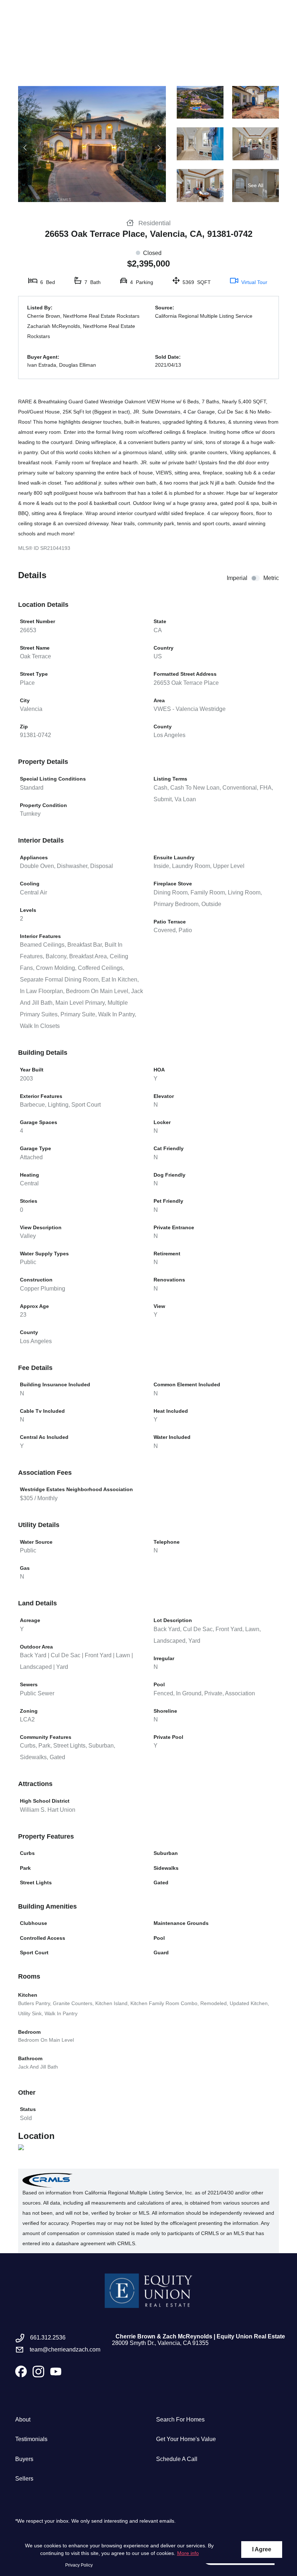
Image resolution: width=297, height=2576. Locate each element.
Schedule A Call (177, 2459)
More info (188, 2553)
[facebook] (21, 2371)
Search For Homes (180, 2419)
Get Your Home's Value (186, 2439)
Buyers (24, 2459)
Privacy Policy (79, 2565)
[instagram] (38, 2371)
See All (256, 185)
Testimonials (31, 2439)
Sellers (24, 2479)
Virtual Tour (254, 282)
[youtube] (56, 2371)
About (23, 2419)
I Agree (262, 2549)
